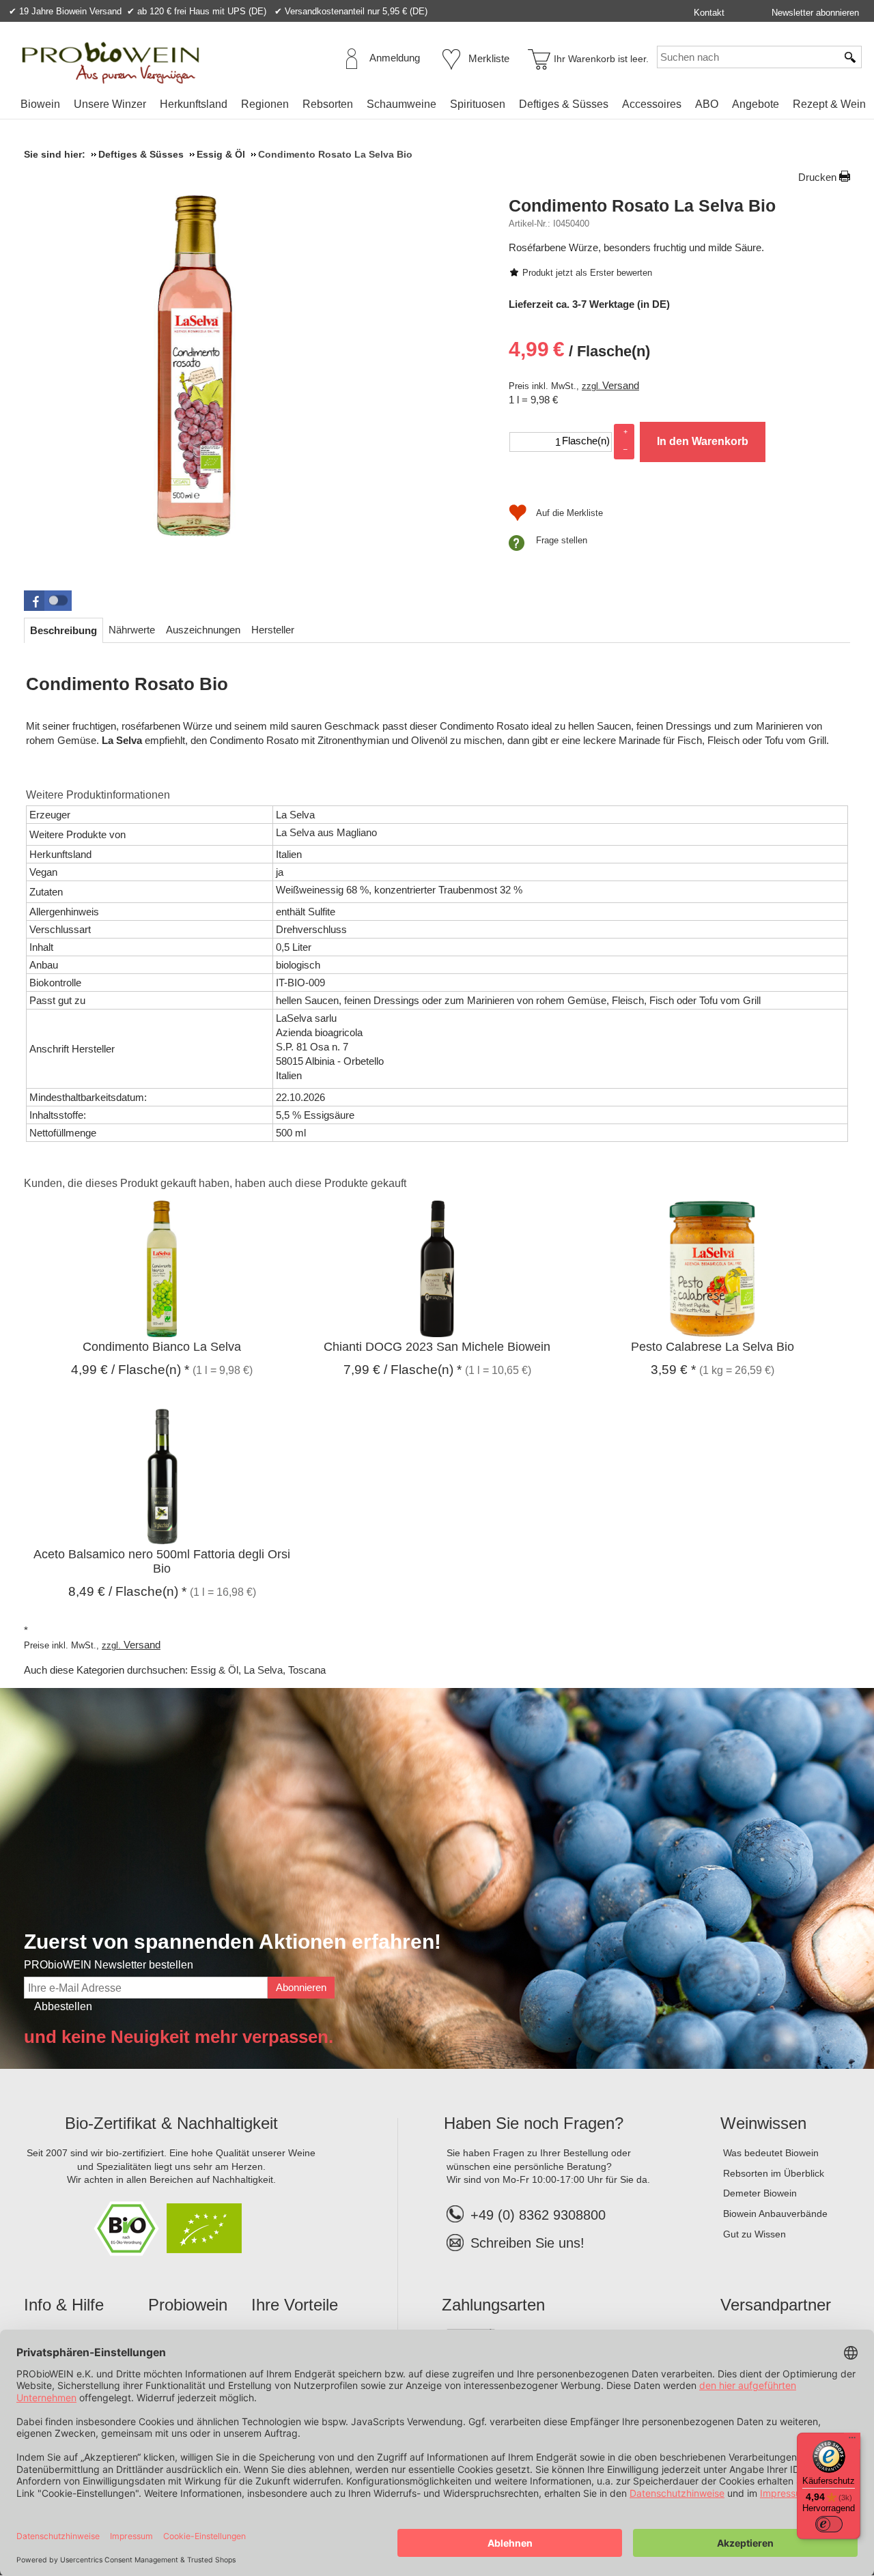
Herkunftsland (194, 104)
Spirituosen (478, 104)
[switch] (829, 2524)
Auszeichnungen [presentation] (203, 630)
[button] (48, 601)
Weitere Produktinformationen (98, 795)
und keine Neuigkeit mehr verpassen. (179, 2037)
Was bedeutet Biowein (771, 2153)
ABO (707, 104)
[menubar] (443, 107)
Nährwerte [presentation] (132, 630)
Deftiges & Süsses (564, 104)
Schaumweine (401, 104)
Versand (621, 385)
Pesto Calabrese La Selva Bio (713, 1347)
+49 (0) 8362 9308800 (538, 2215)
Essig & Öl (214, 1670)
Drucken (817, 177)
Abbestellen (63, 2006)
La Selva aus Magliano (326, 832)
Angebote (756, 104)
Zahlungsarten (493, 2305)
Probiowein (188, 2305)
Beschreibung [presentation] (64, 630)
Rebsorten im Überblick (774, 2173)
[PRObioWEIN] (111, 63)
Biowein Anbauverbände (775, 2214)
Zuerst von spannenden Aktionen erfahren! (232, 1942)
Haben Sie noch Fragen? (534, 2123)
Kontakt (709, 13)
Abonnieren (301, 1987)
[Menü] (852, 2441)
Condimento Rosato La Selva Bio (642, 205)
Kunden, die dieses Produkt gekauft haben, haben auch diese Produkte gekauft (215, 1183)
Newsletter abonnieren (815, 13)
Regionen (265, 104)
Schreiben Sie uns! (527, 2243)
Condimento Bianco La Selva (162, 1347)
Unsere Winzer (110, 104)
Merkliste (489, 58)
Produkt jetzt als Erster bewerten (587, 273)
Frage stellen (562, 540)
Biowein (40, 104)
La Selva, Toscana (285, 1670)
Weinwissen (763, 2123)
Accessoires (652, 104)
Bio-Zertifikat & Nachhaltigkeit (171, 2123)
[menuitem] (40, 104)
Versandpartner (776, 2305)
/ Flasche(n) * (130, 1370)
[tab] (64, 630)
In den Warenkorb (703, 441)
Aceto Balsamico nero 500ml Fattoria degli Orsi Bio (162, 1561)
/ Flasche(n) (579, 349)
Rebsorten (328, 104)
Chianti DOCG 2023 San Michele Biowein (437, 1347)
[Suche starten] (851, 57)
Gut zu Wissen (755, 2234)
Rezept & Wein (829, 104)
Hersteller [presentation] (273, 630)
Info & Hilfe (64, 2305)
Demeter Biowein (760, 2193)
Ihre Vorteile (295, 2305)
